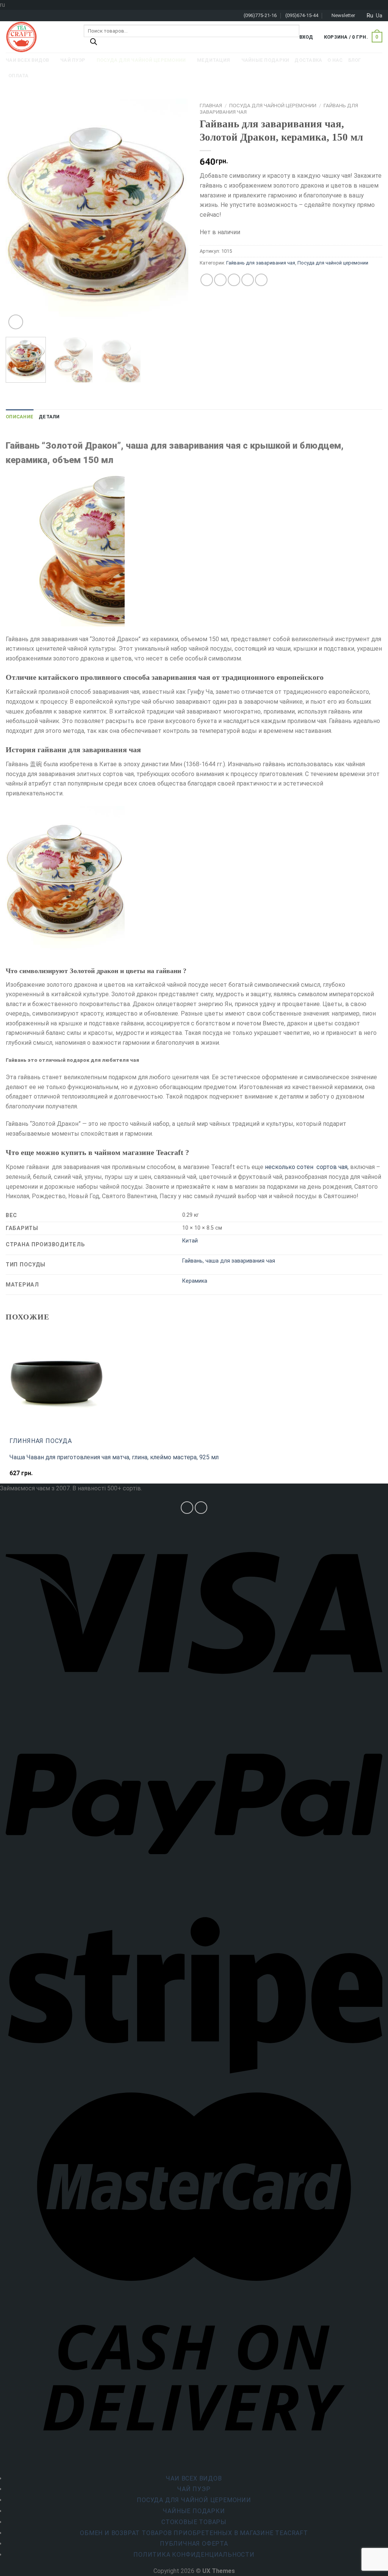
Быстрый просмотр (40, 1477)
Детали (49, 417)
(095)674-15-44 (302, 15)
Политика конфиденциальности (194, 2555)
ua (379, 16)
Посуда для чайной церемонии (273, 105)
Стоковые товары (194, 2522)
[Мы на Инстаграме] (187, 1508)
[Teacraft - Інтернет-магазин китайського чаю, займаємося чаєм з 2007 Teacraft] (39, 37)
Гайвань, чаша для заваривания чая (229, 1261)
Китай (190, 1241)
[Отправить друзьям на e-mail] (234, 280)
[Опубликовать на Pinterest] (248, 280)
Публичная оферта (194, 2544)
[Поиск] (94, 44)
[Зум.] (16, 322)
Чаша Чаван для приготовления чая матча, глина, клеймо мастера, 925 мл (114, 1457)
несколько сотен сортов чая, (307, 1167)
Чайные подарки (194, 2511)
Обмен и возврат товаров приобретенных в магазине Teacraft (194, 2533)
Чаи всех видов (194, 2478)
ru (370, 16)
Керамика (195, 1281)
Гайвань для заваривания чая (261, 263)
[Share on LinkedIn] (261, 280)
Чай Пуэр (194, 2489)
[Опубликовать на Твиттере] (220, 280)
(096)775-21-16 (260, 15)
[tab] (20, 417)
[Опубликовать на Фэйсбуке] (207, 280)
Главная (211, 105)
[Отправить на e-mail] (201, 1508)
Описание (20, 417)
